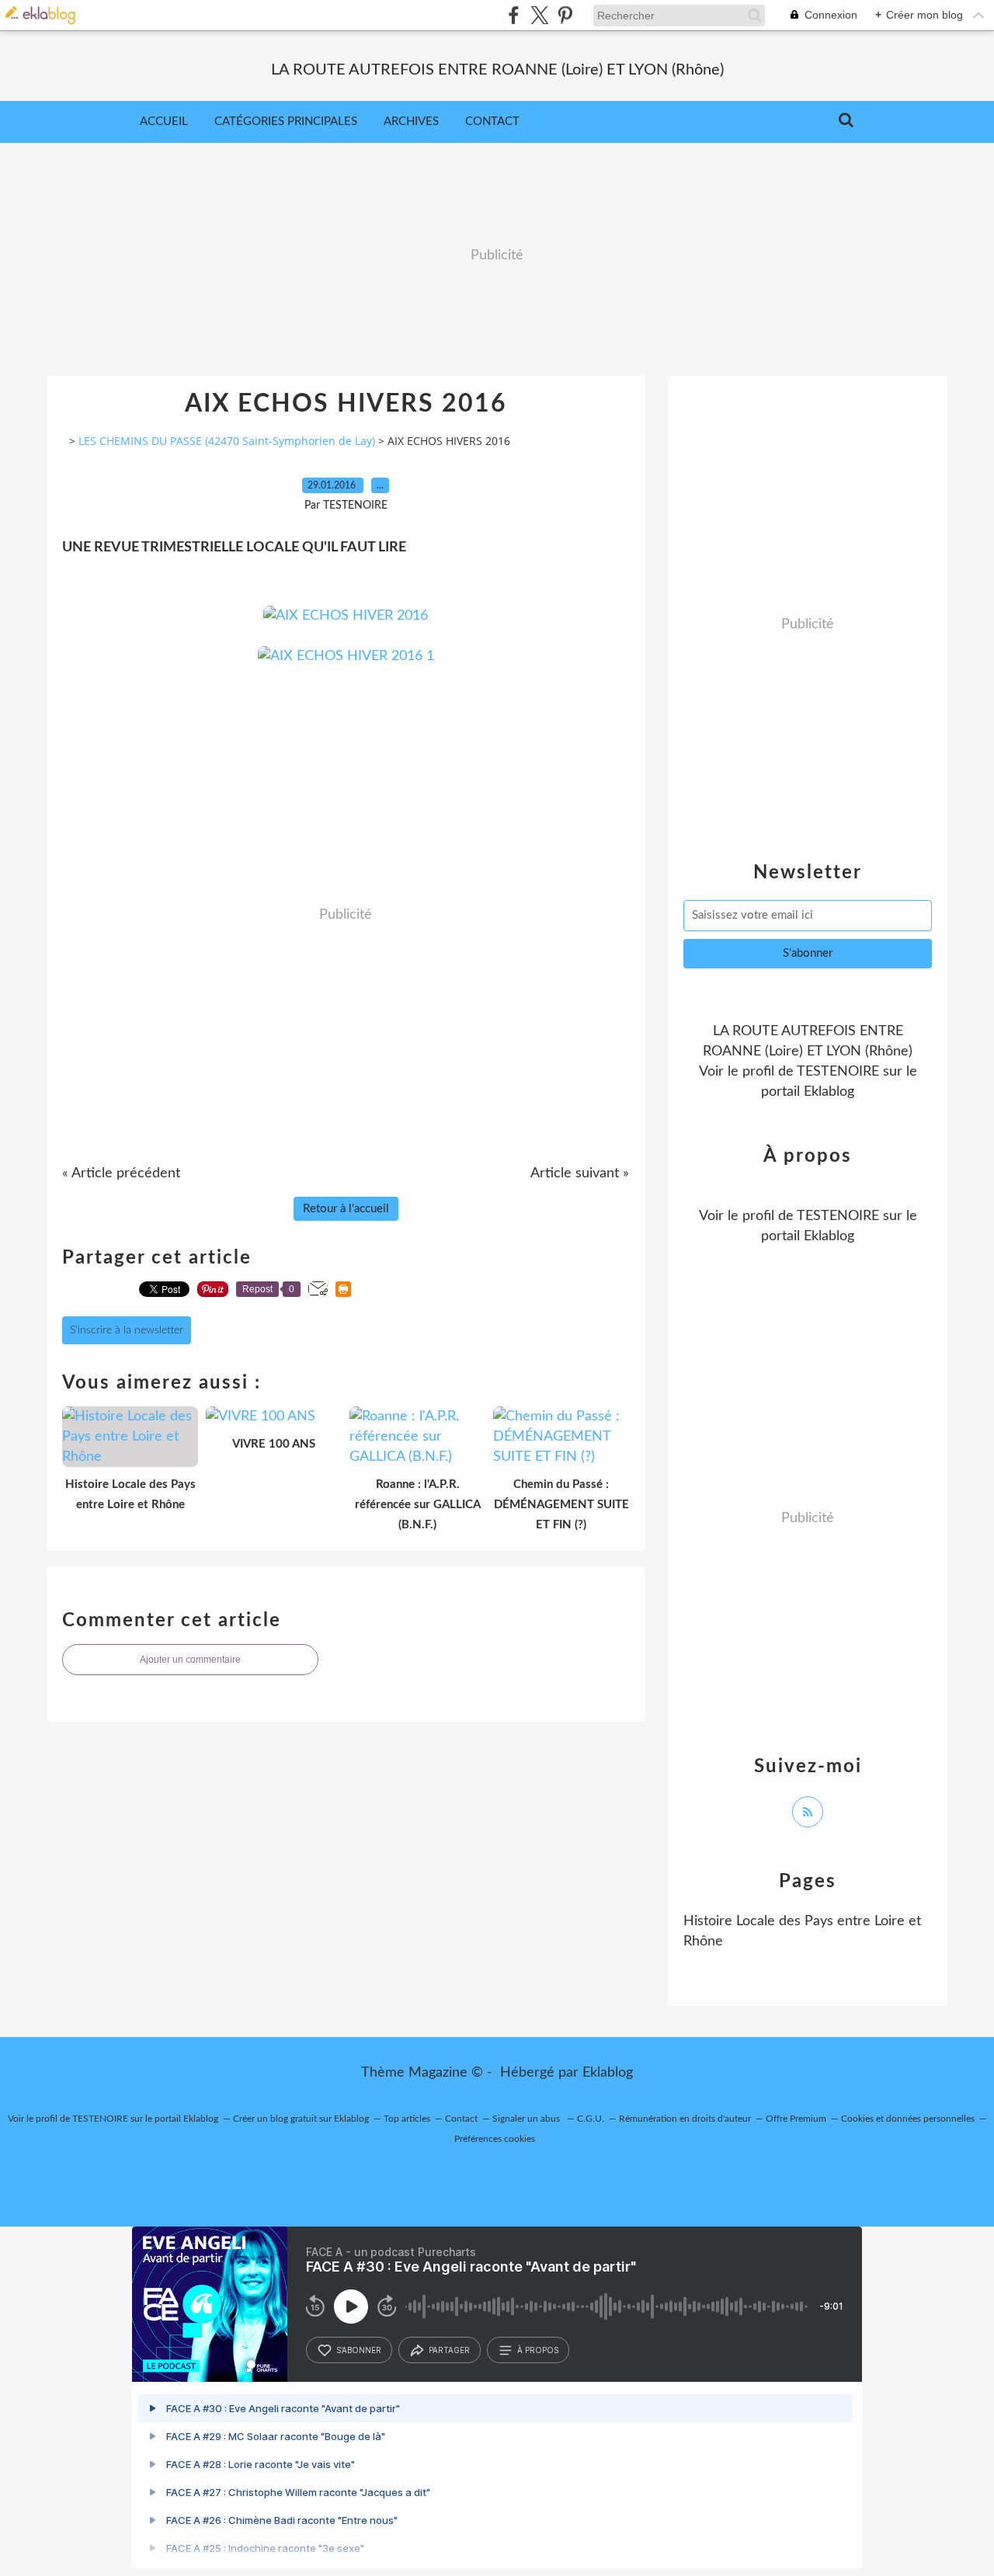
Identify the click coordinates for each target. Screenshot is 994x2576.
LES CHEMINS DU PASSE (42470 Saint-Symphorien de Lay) (227, 441)
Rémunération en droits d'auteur (685, 2119)
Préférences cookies (495, 2139)
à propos (538, 2350)
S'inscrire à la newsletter (127, 1330)
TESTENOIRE (838, 1072)
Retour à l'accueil (346, 1209)
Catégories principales (286, 122)
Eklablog (608, 2073)
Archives (411, 122)
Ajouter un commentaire (190, 1660)
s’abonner (359, 2350)
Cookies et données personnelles (908, 2119)
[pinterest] (565, 15)
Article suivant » (580, 1173)
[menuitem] (164, 122)
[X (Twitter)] (539, 15)
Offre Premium (796, 2119)
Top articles (407, 2119)
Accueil (164, 122)
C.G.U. (591, 2119)
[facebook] (514, 15)
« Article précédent (121, 1173)
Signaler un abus (527, 2119)
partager (449, 2350)
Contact (492, 122)
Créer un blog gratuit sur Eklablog (301, 2119)
